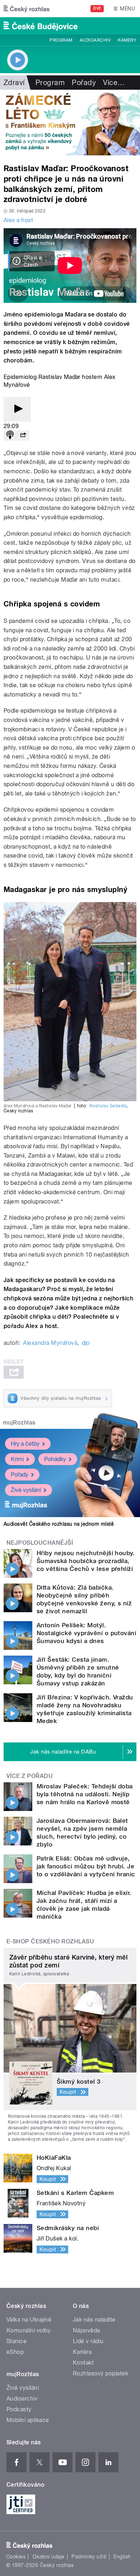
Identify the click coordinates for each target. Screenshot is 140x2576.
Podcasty (19, 2409)
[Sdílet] (23, 435)
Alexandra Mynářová (50, 1343)
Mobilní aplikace (28, 2420)
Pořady (84, 83)
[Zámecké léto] (70, 123)
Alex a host (18, 220)
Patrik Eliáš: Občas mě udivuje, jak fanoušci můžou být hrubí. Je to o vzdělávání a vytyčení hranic (86, 1866)
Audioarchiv (95, 40)
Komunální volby (29, 2330)
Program (61, 40)
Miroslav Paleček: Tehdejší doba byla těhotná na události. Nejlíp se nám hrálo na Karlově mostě (85, 1794)
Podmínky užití (89, 2557)
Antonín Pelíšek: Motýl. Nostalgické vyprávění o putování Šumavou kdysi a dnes (86, 1633)
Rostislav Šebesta (108, 1106)
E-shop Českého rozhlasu (50, 1941)
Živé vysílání (26, 1490)
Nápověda (87, 2330)
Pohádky (55, 1459)
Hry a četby (25, 1444)
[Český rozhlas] (27, 9)
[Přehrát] (17, 409)
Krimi (17, 1459)
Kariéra (82, 2352)
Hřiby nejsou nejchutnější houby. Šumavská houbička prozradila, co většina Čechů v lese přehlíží (86, 1561)
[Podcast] (10, 435)
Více (114, 83)
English (122, 2557)
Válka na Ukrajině (29, 2320)
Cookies (16, 2557)
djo (86, 1343)
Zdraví (14, 83)
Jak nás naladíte (94, 2320)
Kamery (127, 40)
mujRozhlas (19, 1423)
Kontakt (83, 2363)
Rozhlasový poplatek (101, 2373)
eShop (15, 2352)
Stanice (17, 2341)
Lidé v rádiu (88, 2341)
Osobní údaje (49, 2557)
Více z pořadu (30, 1776)
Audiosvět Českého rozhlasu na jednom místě (59, 1524)
